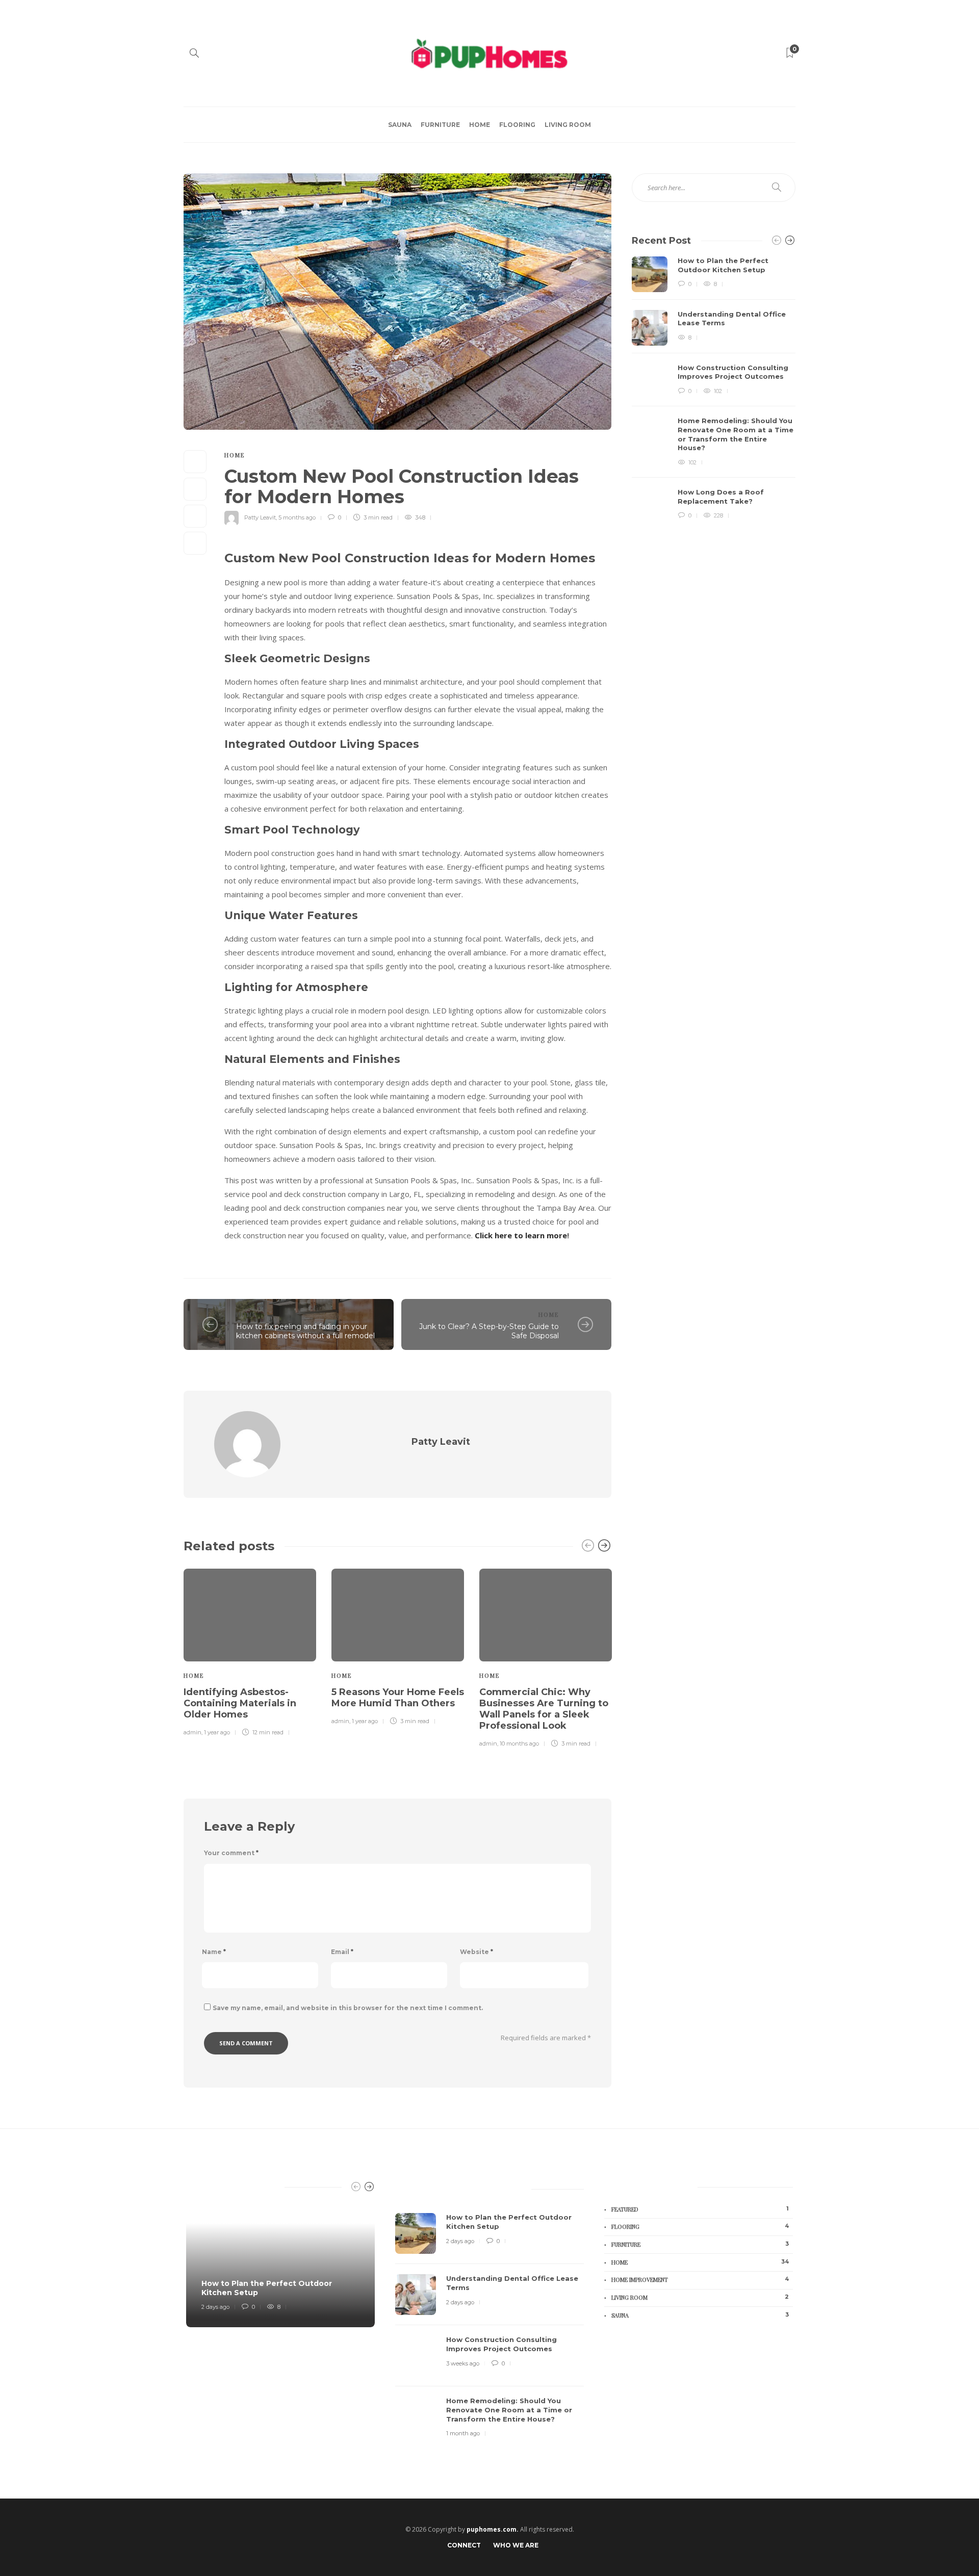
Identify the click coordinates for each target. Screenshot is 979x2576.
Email (342, 1952)
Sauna (400, 125)
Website (476, 1952)
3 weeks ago (463, 2363)
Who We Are (516, 2545)
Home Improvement (700, 2279)
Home (480, 125)
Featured (700, 2209)
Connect (464, 2545)
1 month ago (463, 2433)
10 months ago (519, 1744)
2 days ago (215, 2307)
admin (192, 1732)
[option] (250, 1651)
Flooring (517, 125)
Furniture (440, 125)
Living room (568, 125)
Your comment (231, 1853)
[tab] (420, 2187)
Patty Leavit (260, 517)
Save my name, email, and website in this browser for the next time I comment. (348, 2008)
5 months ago (297, 517)
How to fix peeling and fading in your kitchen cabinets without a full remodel (305, 1331)
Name (214, 1952)
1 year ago (217, 1732)
